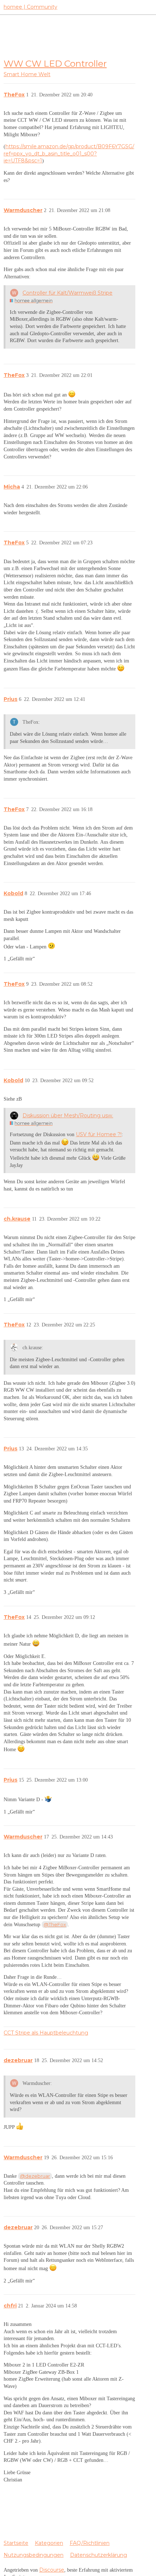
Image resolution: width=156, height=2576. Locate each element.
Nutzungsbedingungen (34, 2555)
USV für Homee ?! (99, 1134)
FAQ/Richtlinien (90, 2543)
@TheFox (55, 1924)
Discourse (52, 2570)
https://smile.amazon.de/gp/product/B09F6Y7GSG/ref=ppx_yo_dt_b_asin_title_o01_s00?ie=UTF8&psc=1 (69, 153)
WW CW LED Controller (55, 63)
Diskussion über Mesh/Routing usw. (68, 1115)
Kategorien (49, 2543)
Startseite (16, 2543)
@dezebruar (35, 2176)
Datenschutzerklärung (98, 2555)
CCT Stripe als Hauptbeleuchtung (46, 2033)
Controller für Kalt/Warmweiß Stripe (67, 293)
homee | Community (30, 7)
